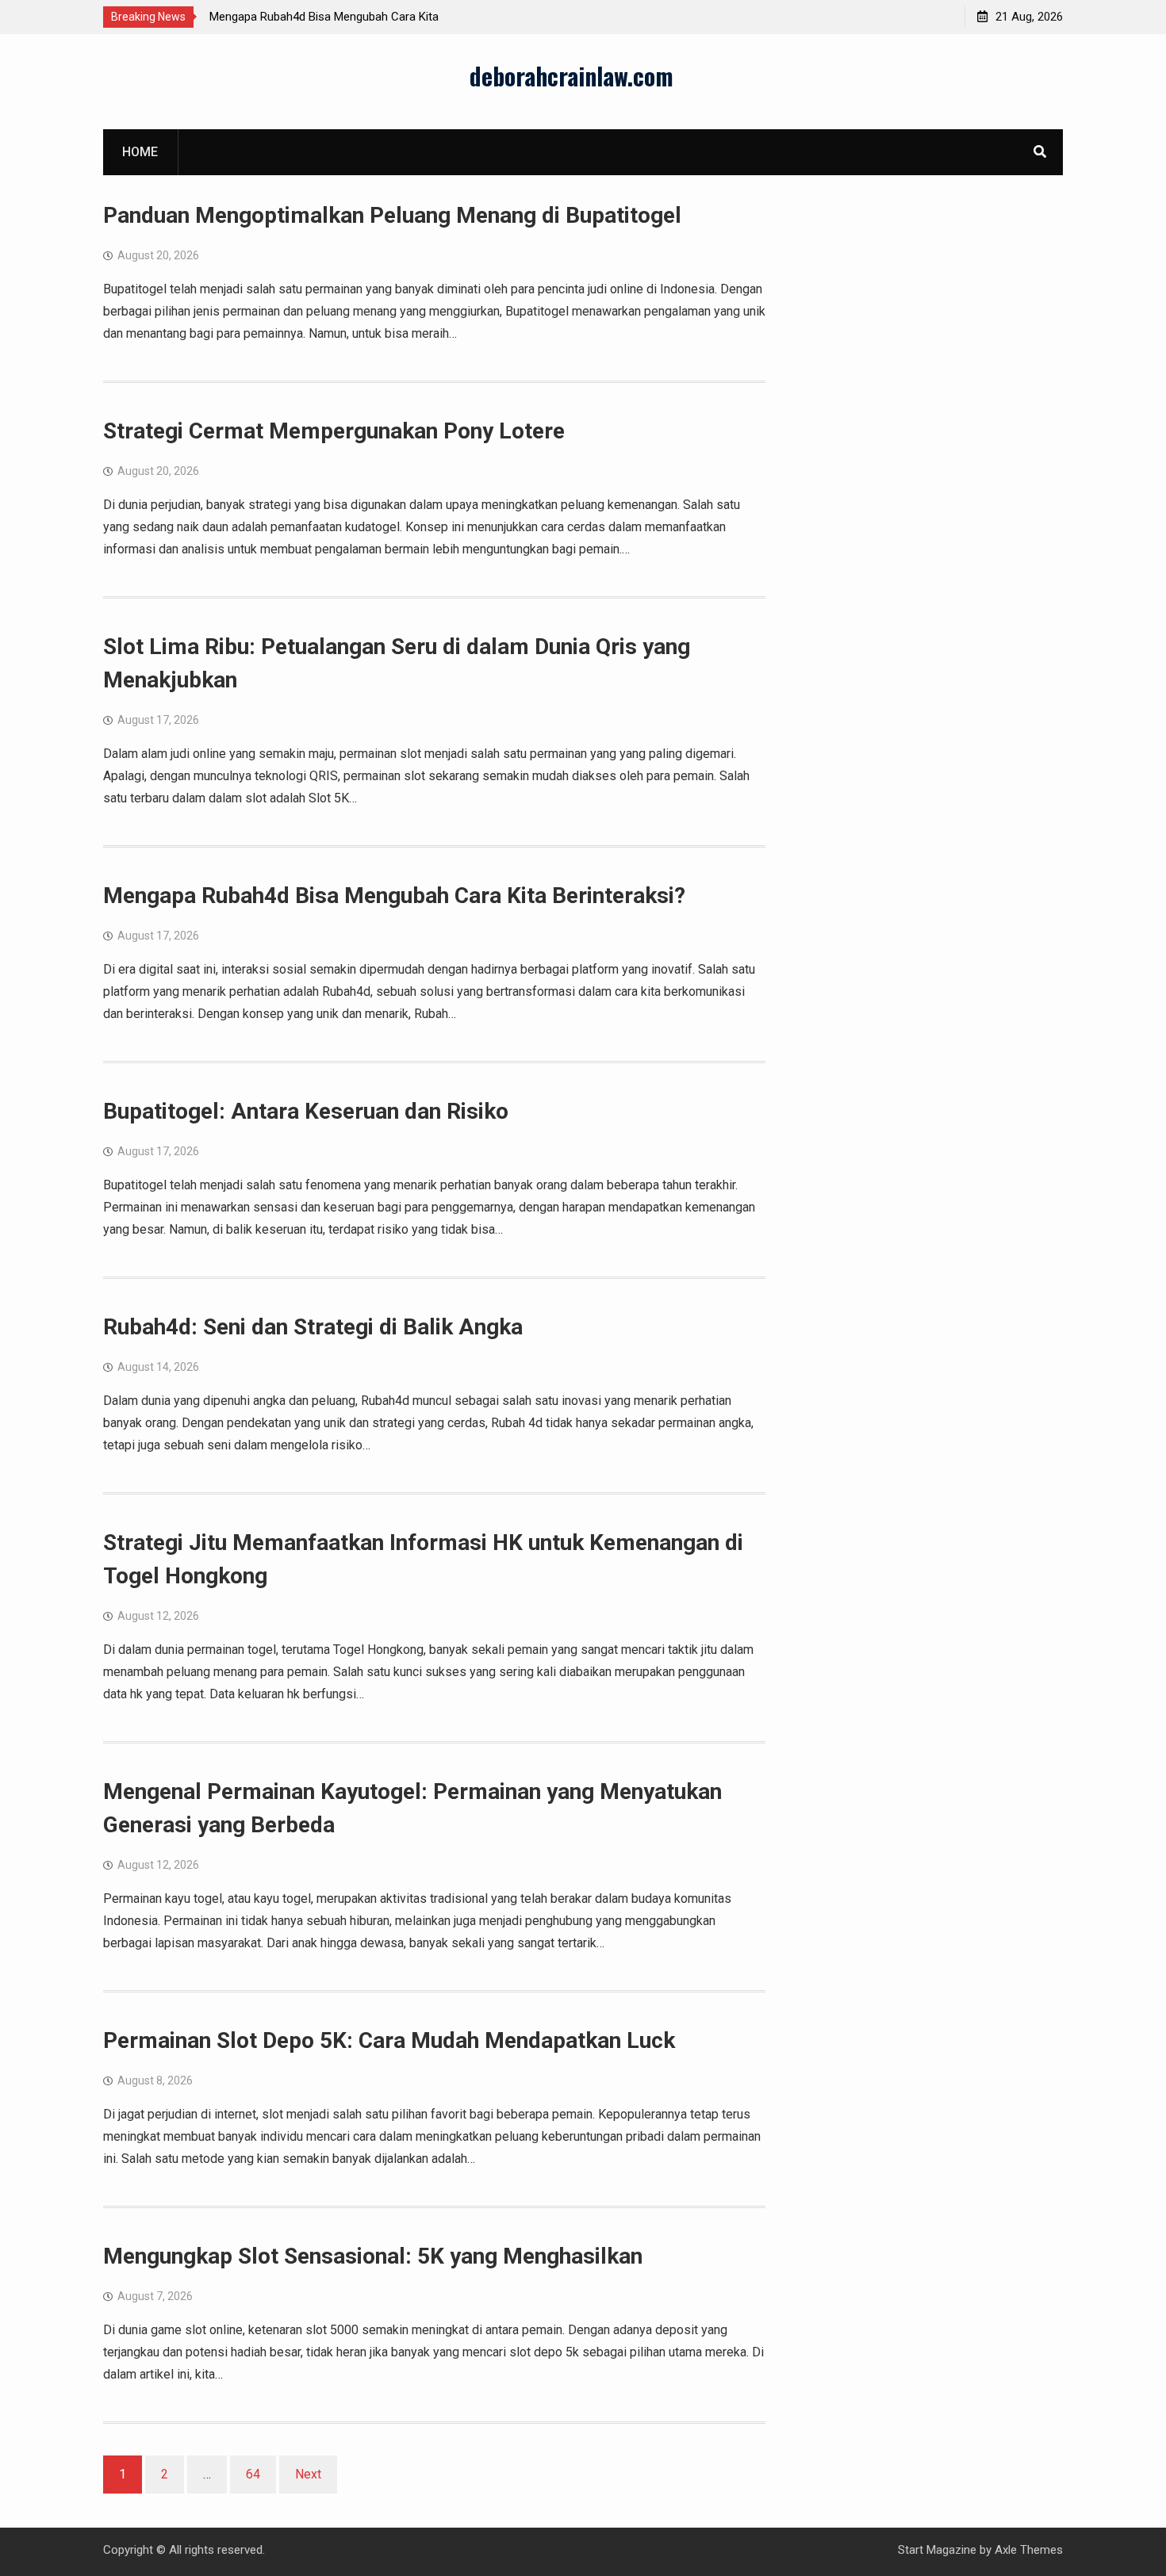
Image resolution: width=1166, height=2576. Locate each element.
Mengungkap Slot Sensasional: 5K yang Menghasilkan (373, 2256)
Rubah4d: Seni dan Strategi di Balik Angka (313, 1327)
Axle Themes (1029, 2550)
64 (253, 2474)
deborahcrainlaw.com (571, 76)
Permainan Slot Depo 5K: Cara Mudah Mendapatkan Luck (389, 2040)
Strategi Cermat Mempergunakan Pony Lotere (334, 431)
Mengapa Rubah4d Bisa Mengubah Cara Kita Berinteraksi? (394, 896)
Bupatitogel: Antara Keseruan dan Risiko (306, 1111)
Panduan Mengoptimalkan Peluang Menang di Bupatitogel (392, 215)
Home (140, 152)
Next (308, 2474)
